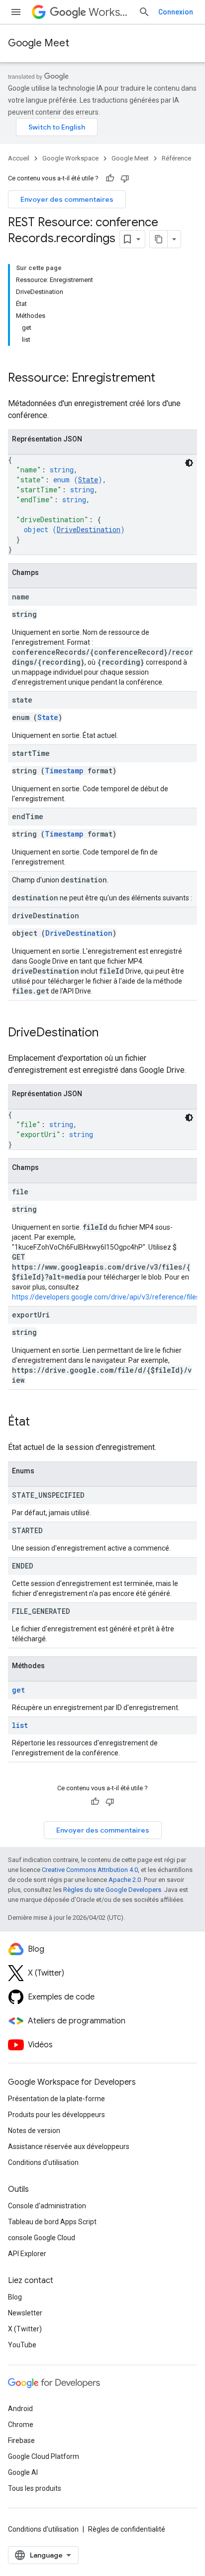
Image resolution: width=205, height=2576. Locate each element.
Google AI (23, 2472)
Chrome (21, 2425)
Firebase (21, 2440)
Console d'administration (47, 2206)
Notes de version (34, 2131)
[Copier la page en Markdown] (159, 239)
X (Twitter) (25, 2329)
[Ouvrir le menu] (16, 12)
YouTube (22, 2345)
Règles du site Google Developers (112, 1890)
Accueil (19, 158)
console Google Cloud (42, 2238)
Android (20, 2409)
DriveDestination (89, 529)
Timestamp (64, 771)
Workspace (109, 12)
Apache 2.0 (125, 1880)
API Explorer (27, 2254)
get (18, 1690)
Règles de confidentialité (127, 2529)
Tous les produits (35, 2488)
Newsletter (25, 2313)
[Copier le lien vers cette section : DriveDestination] (108, 1033)
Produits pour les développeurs (56, 2115)
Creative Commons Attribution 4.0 (90, 1870)
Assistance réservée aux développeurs (69, 2147)
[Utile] (110, 178)
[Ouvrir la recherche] (144, 12)
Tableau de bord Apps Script (52, 2222)
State (88, 480)
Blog (15, 2297)
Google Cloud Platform (44, 2456)
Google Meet (39, 43)
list (20, 1725)
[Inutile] (125, 178)
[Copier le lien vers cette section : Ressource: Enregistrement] (165, 379)
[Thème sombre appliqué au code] (189, 463)
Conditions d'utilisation (43, 2162)
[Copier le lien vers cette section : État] (40, 1423)
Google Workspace (70, 158)
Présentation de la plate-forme (56, 2099)
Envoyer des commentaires (67, 199)
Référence (176, 158)
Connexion (176, 12)
